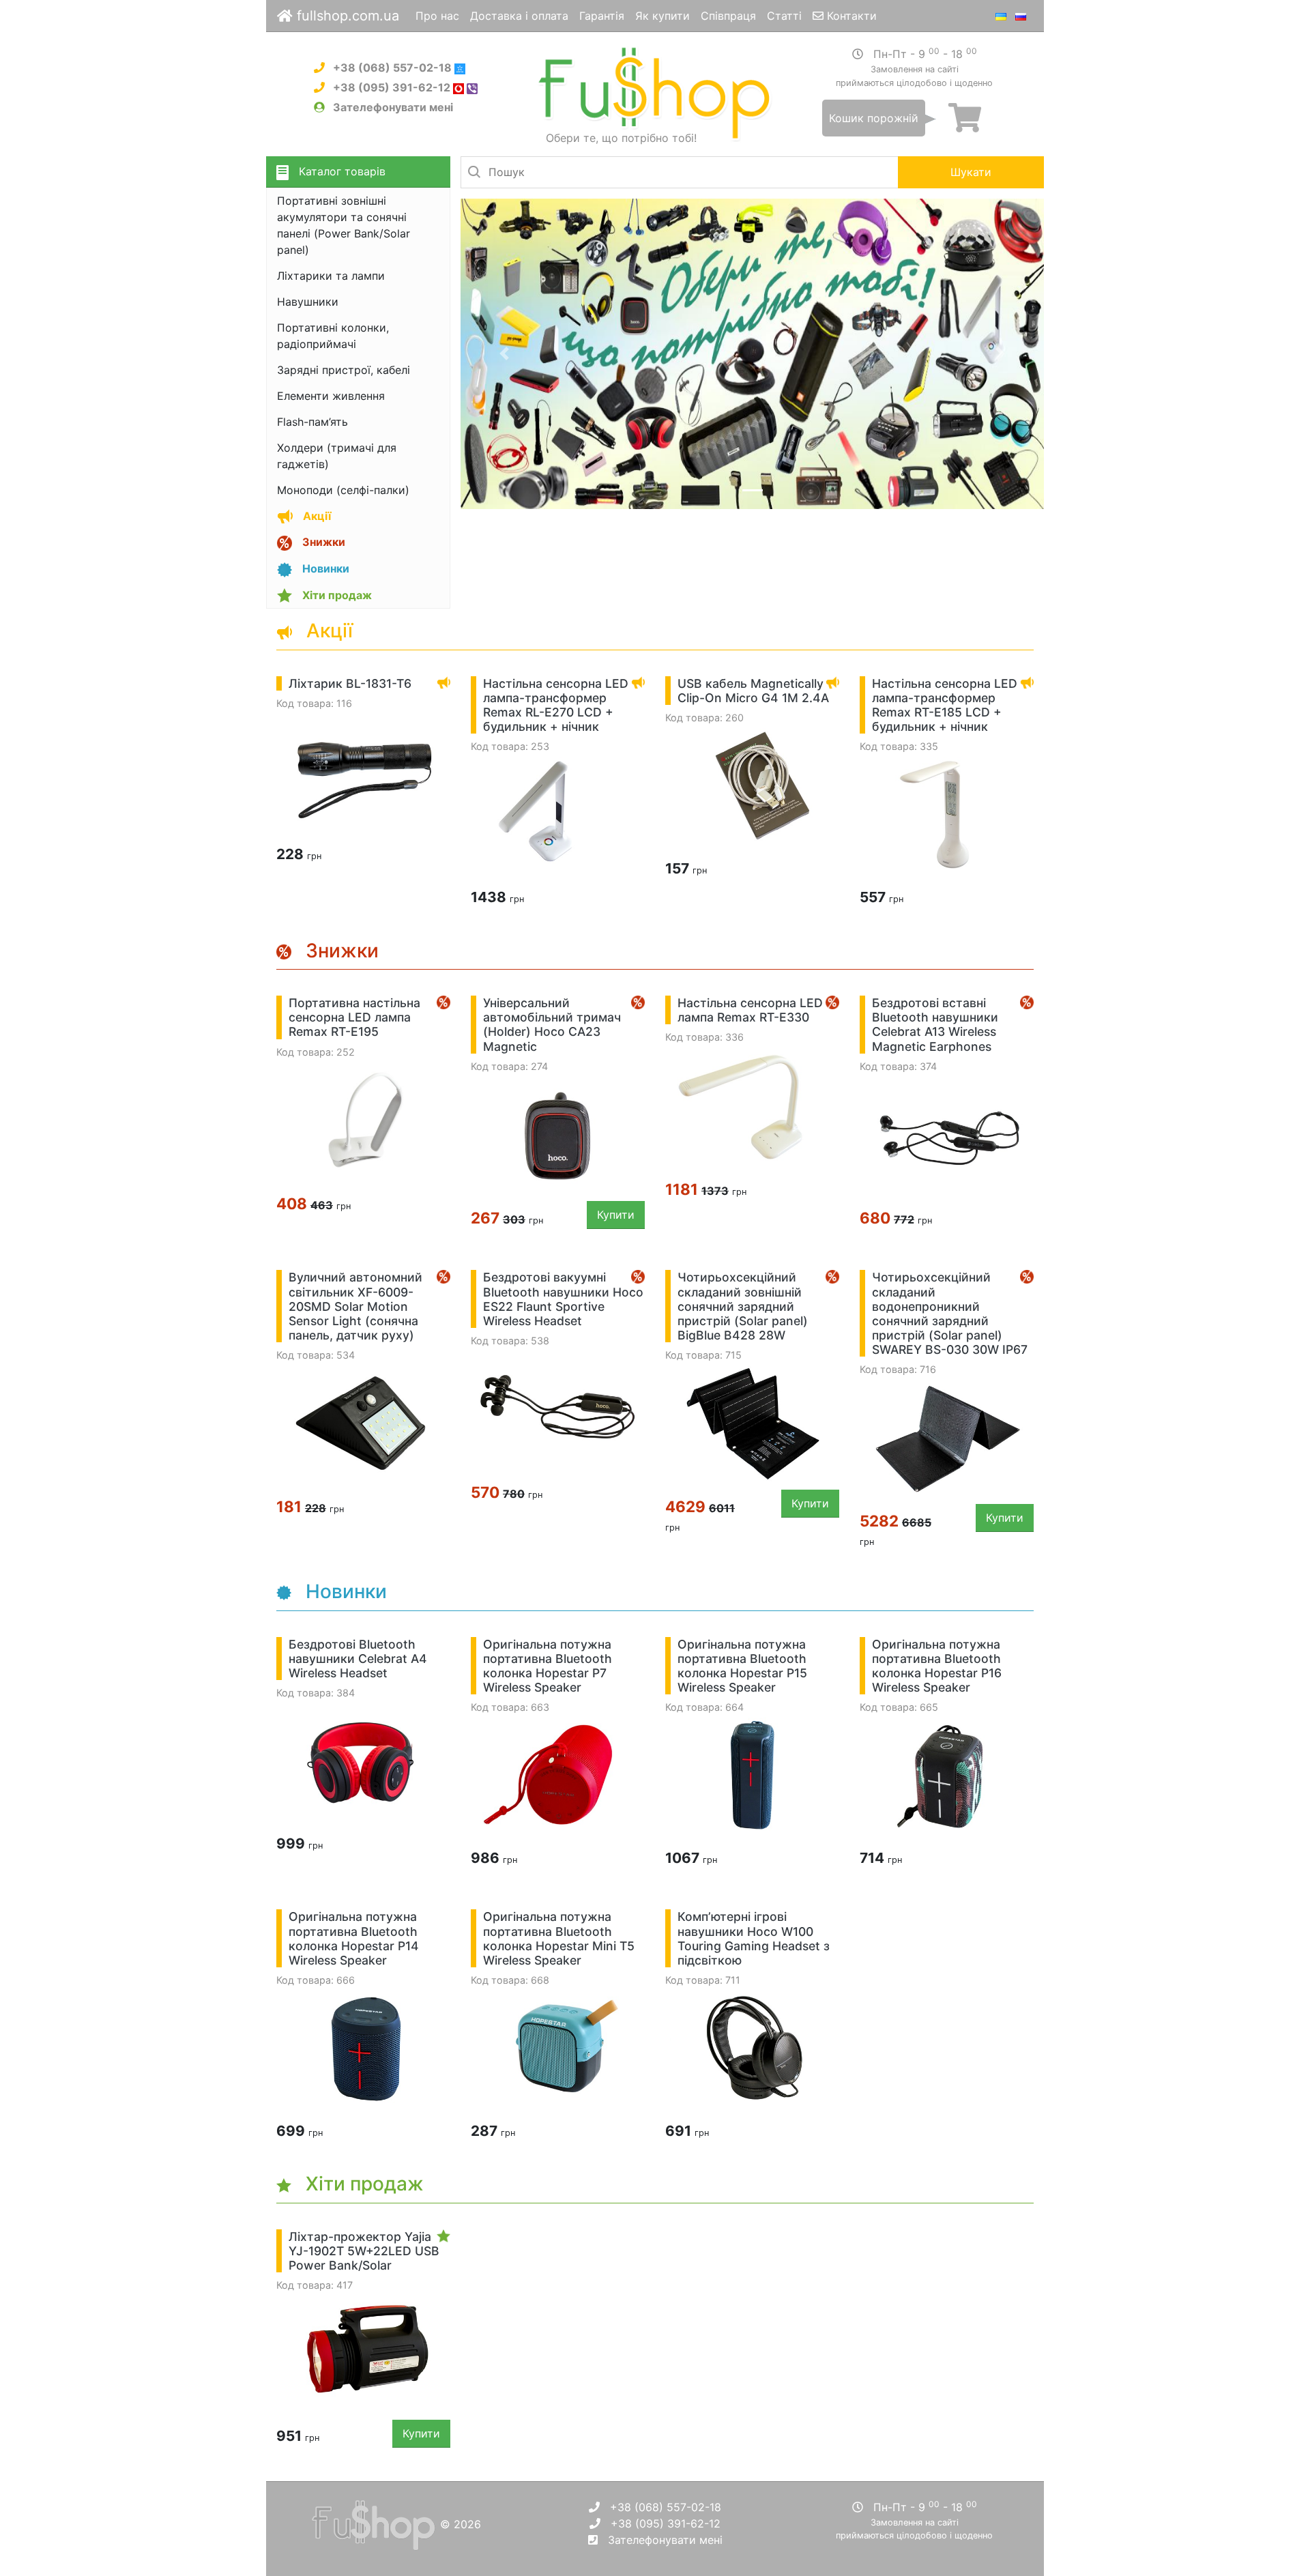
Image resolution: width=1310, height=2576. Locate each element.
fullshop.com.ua (346, 16)
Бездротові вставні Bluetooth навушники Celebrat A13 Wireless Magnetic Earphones (935, 1024)
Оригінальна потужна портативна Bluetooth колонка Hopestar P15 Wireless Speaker (742, 1666)
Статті (784, 16)
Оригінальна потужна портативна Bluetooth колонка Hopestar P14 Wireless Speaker (354, 1938)
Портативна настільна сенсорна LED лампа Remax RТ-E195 (354, 1017)
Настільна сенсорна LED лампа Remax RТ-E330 (750, 1010)
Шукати (971, 172)
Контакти (850, 16)
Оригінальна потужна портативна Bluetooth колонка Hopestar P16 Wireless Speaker (937, 1666)
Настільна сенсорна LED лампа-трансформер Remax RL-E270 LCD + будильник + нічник (556, 705)
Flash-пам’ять (312, 422)
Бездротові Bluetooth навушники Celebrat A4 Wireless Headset (358, 1659)
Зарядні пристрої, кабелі (344, 370)
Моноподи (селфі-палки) (343, 490)
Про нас (437, 16)
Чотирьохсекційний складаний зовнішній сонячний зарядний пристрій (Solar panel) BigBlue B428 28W (743, 1306)
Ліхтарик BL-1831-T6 (350, 683)
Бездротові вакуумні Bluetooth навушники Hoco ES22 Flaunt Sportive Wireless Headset (563, 1299)
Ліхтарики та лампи (331, 276)
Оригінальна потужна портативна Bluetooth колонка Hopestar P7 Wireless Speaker (548, 1666)
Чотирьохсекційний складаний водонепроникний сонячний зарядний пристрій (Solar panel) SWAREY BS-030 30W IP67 (950, 1313)
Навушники (308, 302)
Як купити (663, 16)
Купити (616, 1215)
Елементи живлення (331, 396)
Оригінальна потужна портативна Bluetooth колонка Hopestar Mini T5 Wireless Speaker (559, 1938)
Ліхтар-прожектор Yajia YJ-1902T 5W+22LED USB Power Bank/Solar (364, 2251)
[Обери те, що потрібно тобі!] (655, 93)
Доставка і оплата (519, 16)
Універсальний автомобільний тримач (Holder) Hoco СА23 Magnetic (552, 1024)
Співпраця (728, 16)
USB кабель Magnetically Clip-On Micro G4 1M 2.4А (753, 691)
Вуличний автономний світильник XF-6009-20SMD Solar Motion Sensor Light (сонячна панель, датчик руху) (355, 1306)
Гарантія (602, 16)
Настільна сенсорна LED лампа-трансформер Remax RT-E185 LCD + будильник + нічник (945, 705)
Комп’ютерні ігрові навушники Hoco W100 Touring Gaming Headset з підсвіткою (754, 1938)
